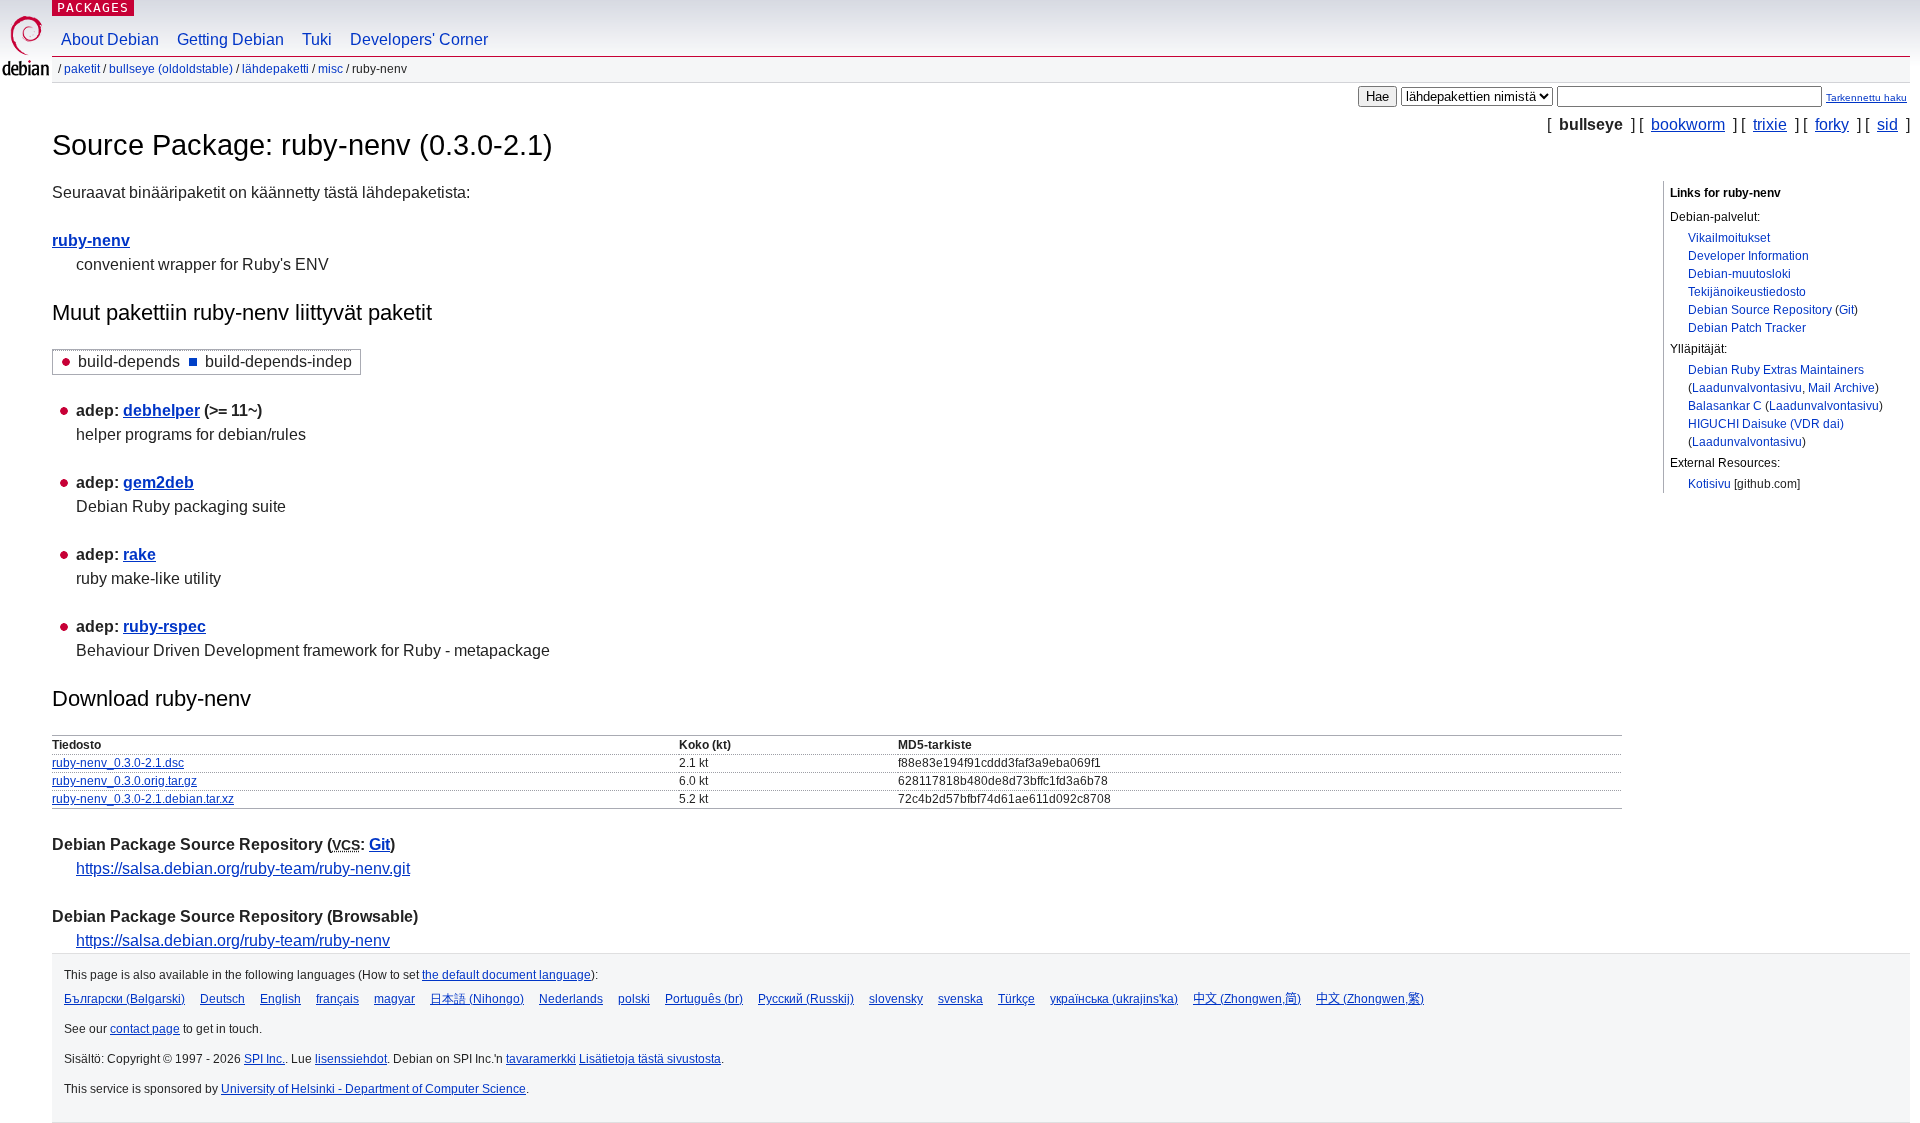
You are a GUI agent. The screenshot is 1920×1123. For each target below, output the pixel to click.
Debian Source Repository (1760, 310)
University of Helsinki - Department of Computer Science (373, 1089)
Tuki (317, 39)
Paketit (82, 69)
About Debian (110, 39)
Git (1846, 310)
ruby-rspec (164, 626)
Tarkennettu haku (1866, 97)
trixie (1770, 124)
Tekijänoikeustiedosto (1747, 292)
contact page (145, 1029)
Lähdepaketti (275, 69)
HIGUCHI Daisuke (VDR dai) (1766, 424)
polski (634, 999)
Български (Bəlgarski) (124, 999)
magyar (394, 999)
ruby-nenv (91, 240)
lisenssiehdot (351, 1059)
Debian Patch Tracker (1747, 328)
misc (330, 69)
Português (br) (704, 999)
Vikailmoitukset (1729, 238)
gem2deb (158, 482)
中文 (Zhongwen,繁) (1370, 999)
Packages (93, 7)
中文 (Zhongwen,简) (1247, 999)
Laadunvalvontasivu (1747, 388)
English (280, 999)
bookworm (1688, 124)
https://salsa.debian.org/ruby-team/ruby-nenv (233, 940)
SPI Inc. (264, 1059)
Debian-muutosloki (1739, 274)
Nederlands (571, 999)
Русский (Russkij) (806, 999)
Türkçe (1016, 999)
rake (139, 554)
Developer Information (1748, 256)
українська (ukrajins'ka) (1114, 999)
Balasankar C (1725, 406)
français (337, 999)
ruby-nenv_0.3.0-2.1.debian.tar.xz (143, 799)
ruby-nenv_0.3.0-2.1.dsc (118, 763)
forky (1832, 124)
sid (1887, 124)
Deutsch (222, 999)
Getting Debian (230, 39)
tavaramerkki (541, 1059)
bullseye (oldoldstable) (171, 69)
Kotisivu (1709, 484)
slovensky (896, 999)
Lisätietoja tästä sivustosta (650, 1059)
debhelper (161, 410)
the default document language (506, 975)
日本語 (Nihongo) (477, 999)
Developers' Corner (419, 39)
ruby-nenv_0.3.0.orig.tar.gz (124, 781)
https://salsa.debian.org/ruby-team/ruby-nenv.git (243, 868)
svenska (960, 999)
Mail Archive (1841, 388)
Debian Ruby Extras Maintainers (1776, 370)
